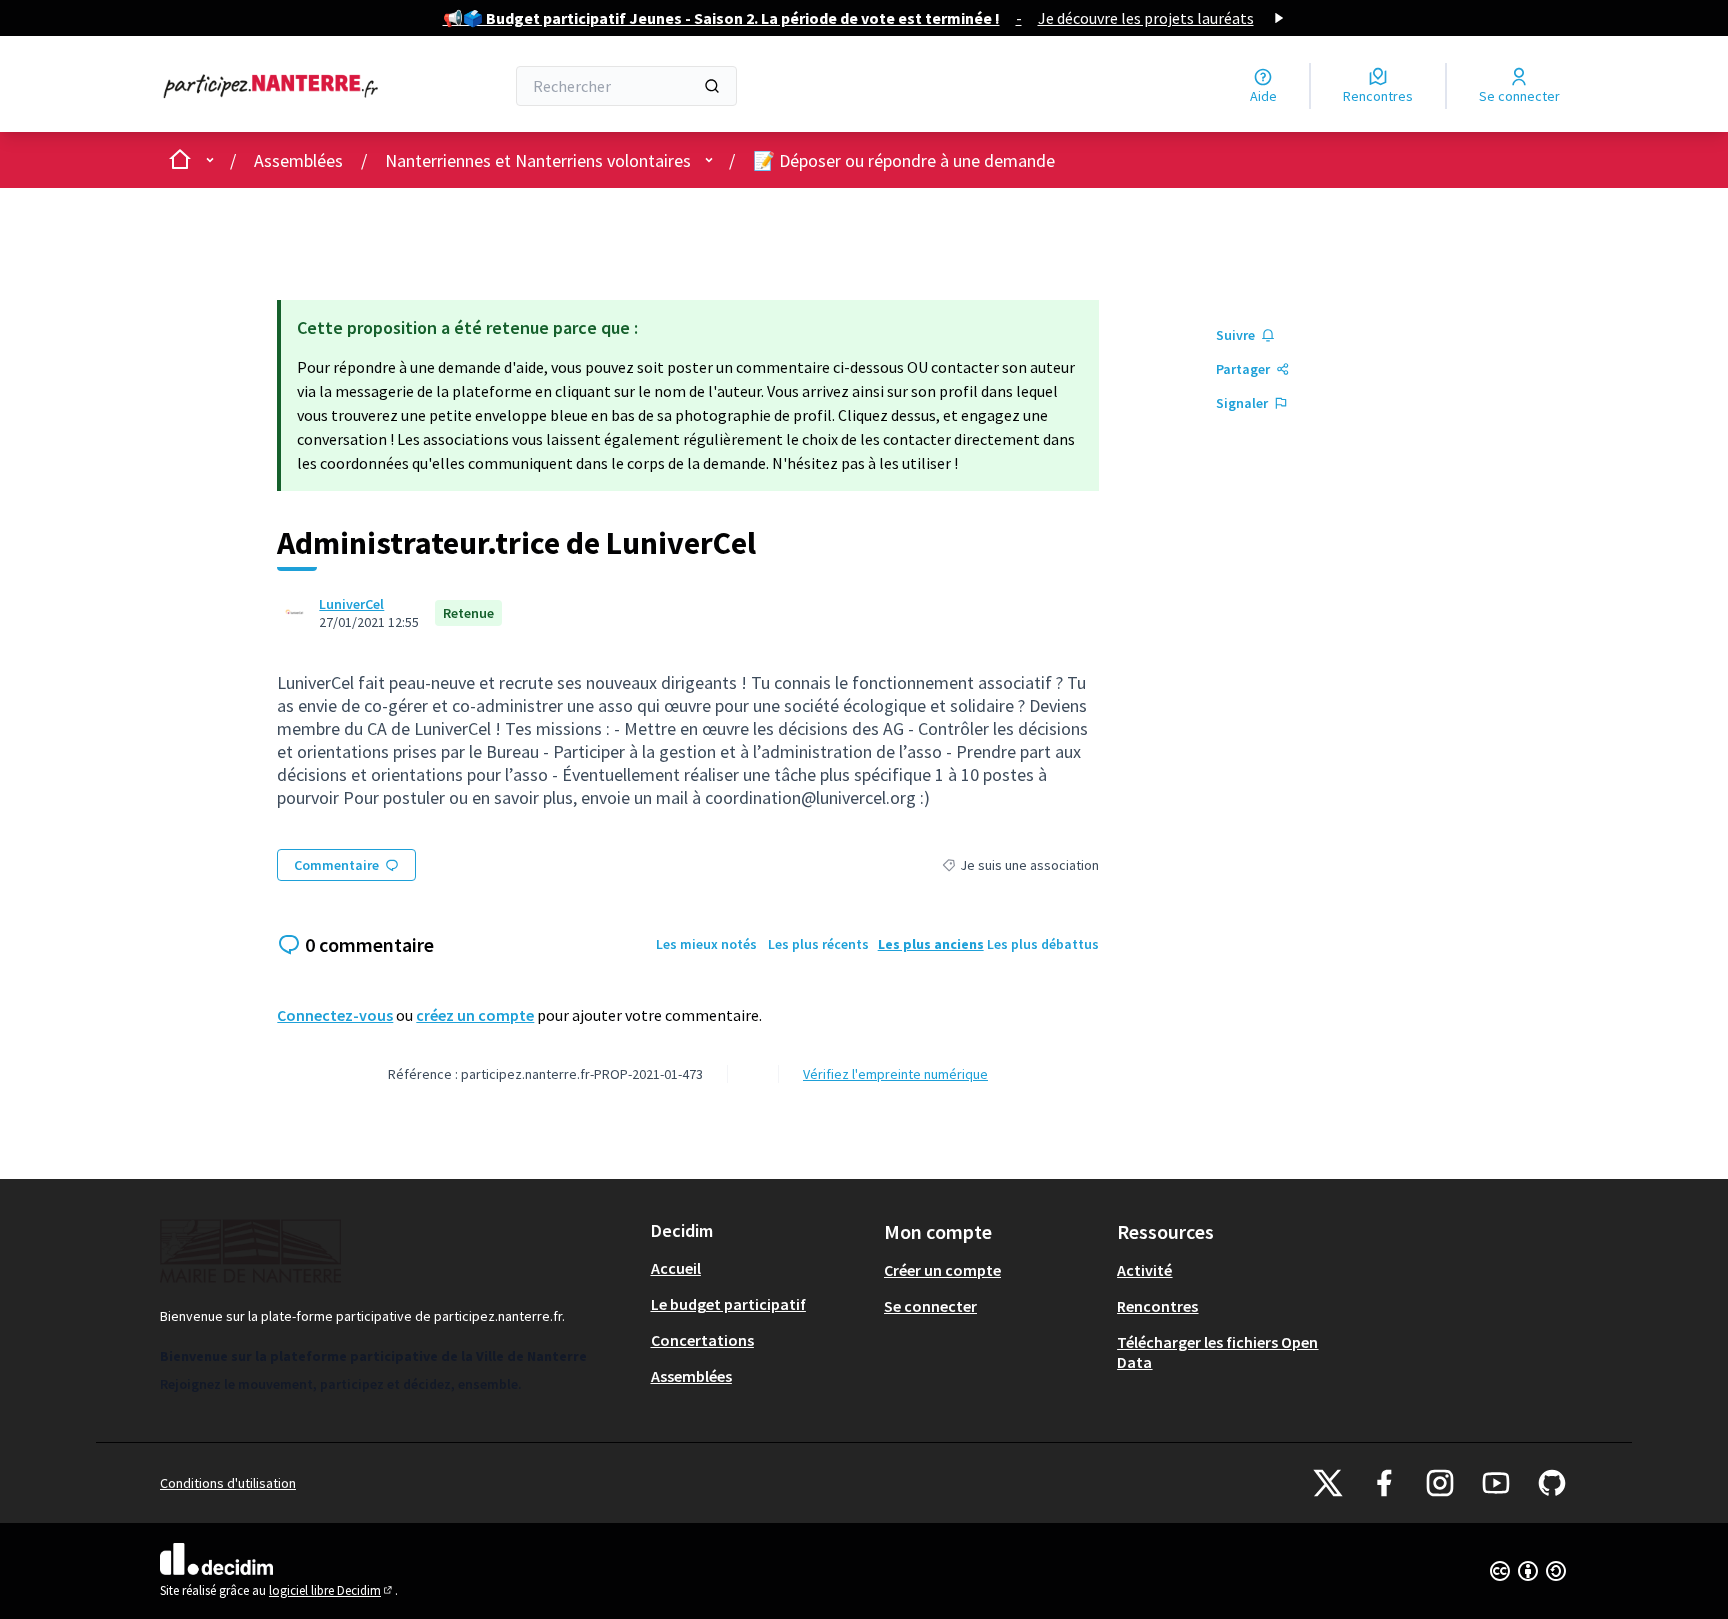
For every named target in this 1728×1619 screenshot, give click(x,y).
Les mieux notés (706, 944)
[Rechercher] (712, 86)
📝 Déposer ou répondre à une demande (904, 160)
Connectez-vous (335, 1015)
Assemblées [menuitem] (691, 1376)
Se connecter (930, 1306)
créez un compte (475, 1015)
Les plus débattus (1043, 944)
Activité (1144, 1270)
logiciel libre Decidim (332, 1590)
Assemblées (298, 160)
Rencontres (1157, 1306)
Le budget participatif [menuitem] (728, 1304)
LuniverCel (351, 604)
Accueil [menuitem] (676, 1268)
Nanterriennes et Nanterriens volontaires (538, 160)
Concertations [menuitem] (702, 1340)
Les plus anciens (931, 944)
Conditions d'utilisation (228, 1483)
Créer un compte (942, 1270)
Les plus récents (818, 944)
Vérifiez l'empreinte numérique (895, 1074)
